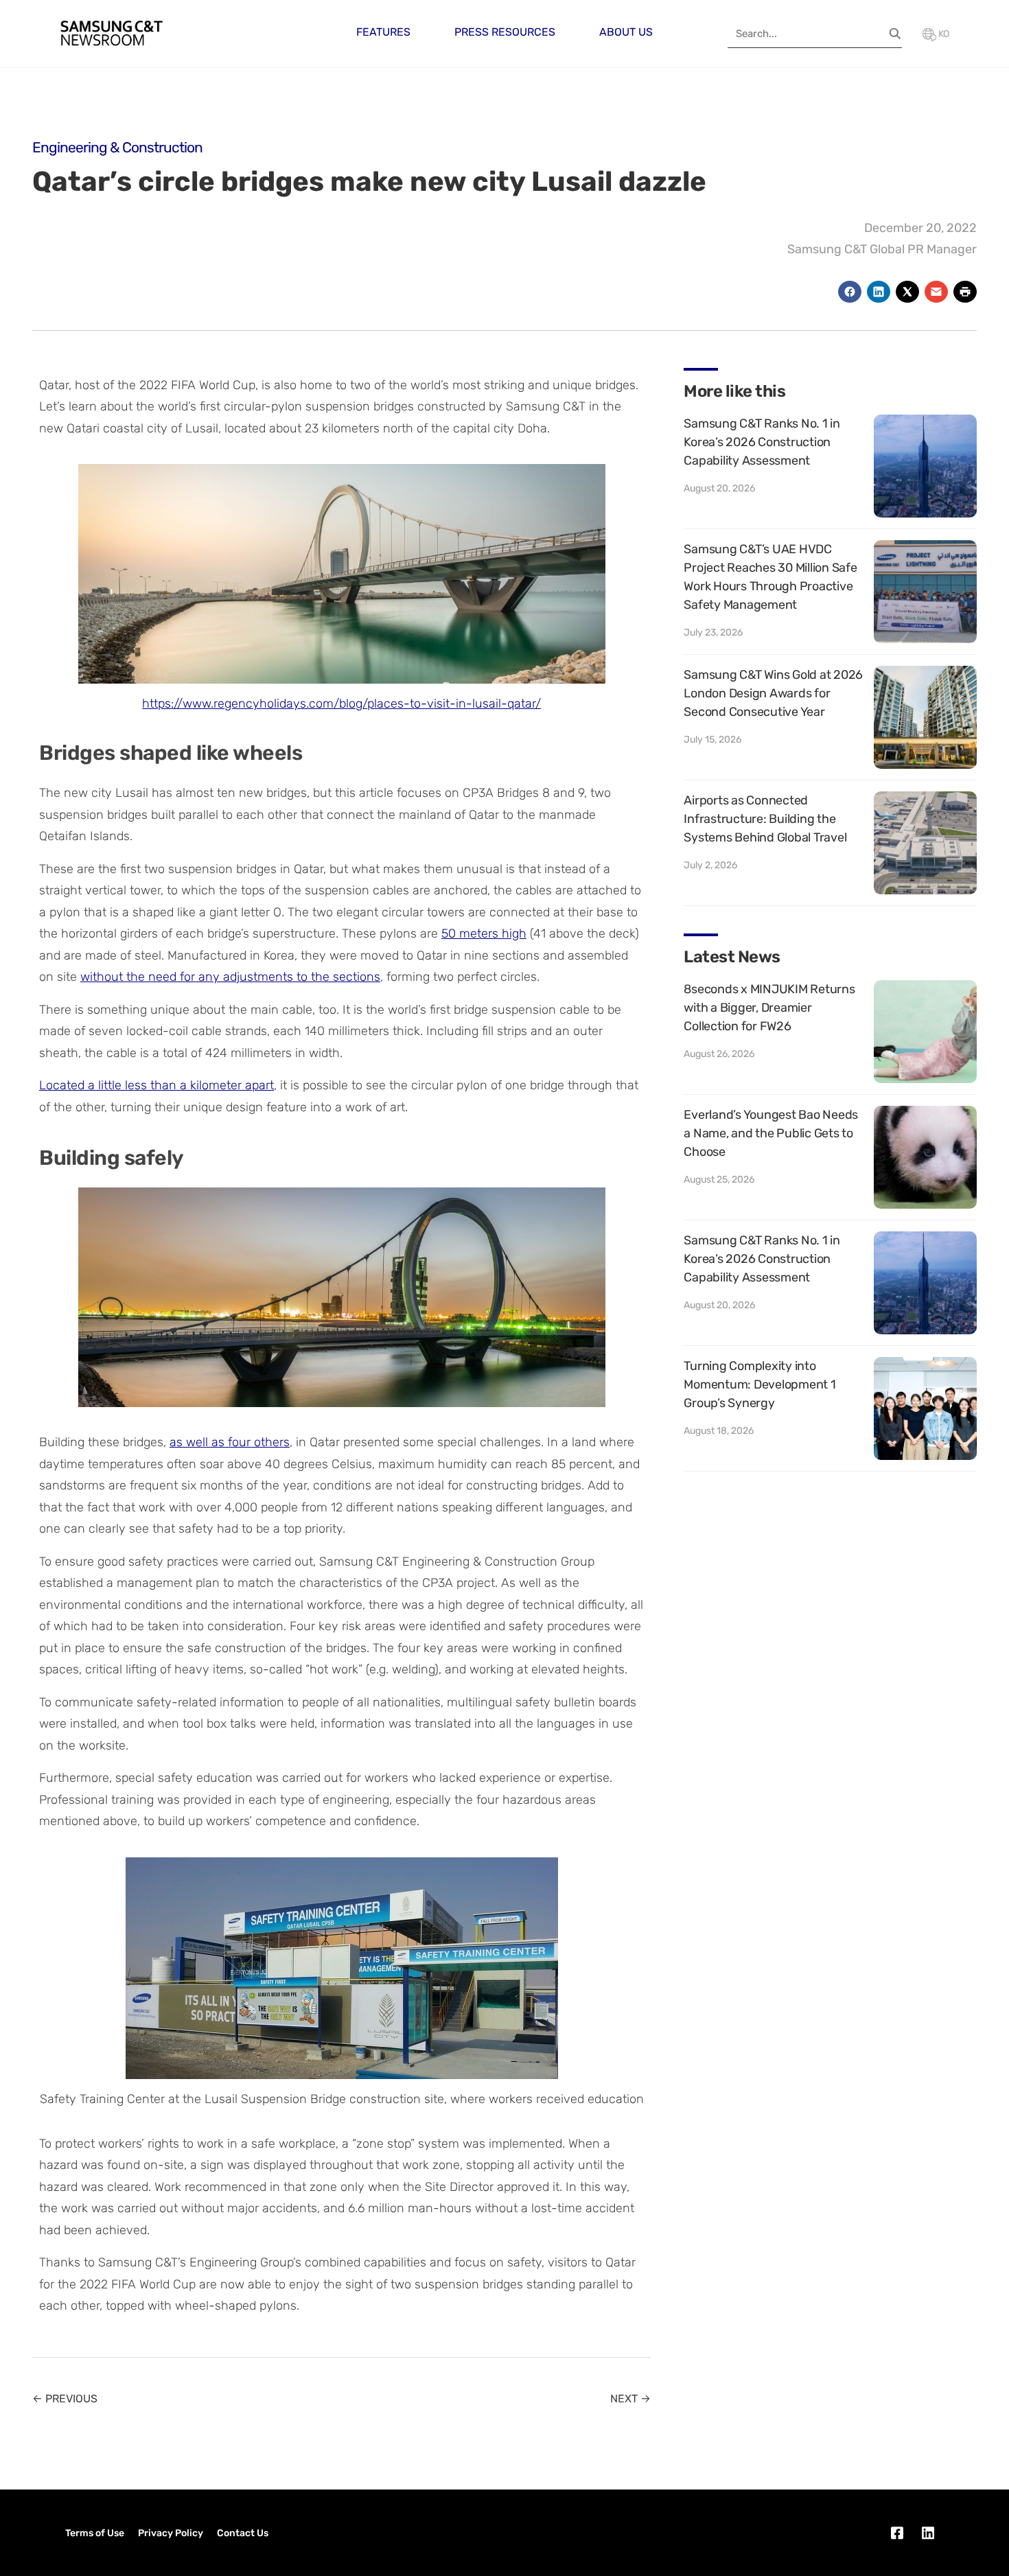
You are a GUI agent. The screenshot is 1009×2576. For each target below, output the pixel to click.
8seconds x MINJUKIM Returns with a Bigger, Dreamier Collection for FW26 (769, 1008)
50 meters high (484, 933)
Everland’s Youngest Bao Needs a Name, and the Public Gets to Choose (771, 1133)
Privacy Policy (171, 2533)
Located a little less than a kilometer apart (156, 1085)
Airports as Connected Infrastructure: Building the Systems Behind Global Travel (765, 819)
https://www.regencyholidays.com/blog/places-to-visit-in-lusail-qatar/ (341, 704)
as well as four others (230, 1442)
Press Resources (505, 32)
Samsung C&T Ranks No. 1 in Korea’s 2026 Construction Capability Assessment (762, 442)
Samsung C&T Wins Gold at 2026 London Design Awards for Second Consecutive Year (773, 693)
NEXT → (630, 2399)
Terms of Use (95, 2533)
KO (943, 34)
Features (383, 32)
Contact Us (243, 2533)
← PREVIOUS (65, 2399)
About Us (626, 32)
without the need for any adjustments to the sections (230, 977)
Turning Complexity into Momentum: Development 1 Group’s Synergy (759, 1384)
